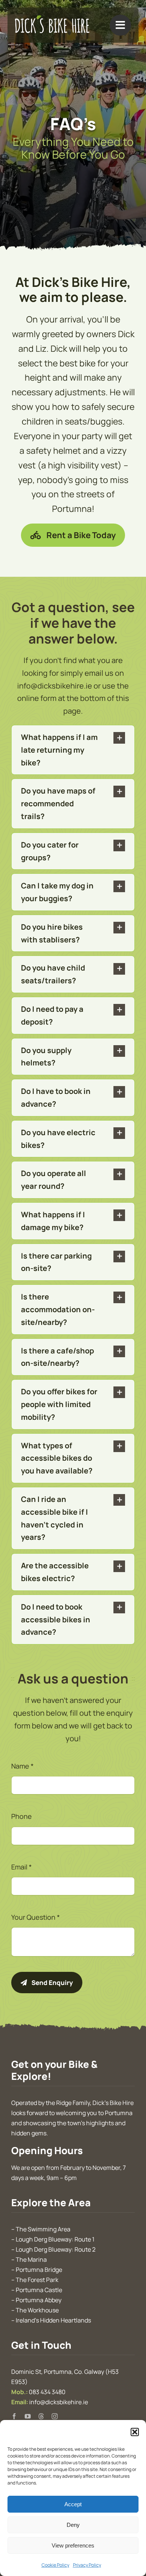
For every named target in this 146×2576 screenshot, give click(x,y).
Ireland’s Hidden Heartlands (53, 2320)
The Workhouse (37, 2310)
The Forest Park (37, 2280)
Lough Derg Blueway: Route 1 (55, 2239)
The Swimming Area (43, 2229)
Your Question (36, 1917)
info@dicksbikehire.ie (59, 2402)
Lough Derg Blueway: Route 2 (56, 2249)
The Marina (31, 2259)
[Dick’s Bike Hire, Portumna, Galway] (52, 19)
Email (22, 1867)
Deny (73, 2525)
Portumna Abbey (39, 2300)
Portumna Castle (39, 2290)
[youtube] (28, 2416)
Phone (22, 1816)
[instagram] (55, 2416)
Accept (73, 2504)
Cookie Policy (55, 2565)
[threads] (41, 2416)
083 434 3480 (47, 2392)
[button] (135, 2432)
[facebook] (14, 2416)
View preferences (73, 2545)
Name (22, 1766)
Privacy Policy (87, 2565)
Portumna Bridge (39, 2270)
